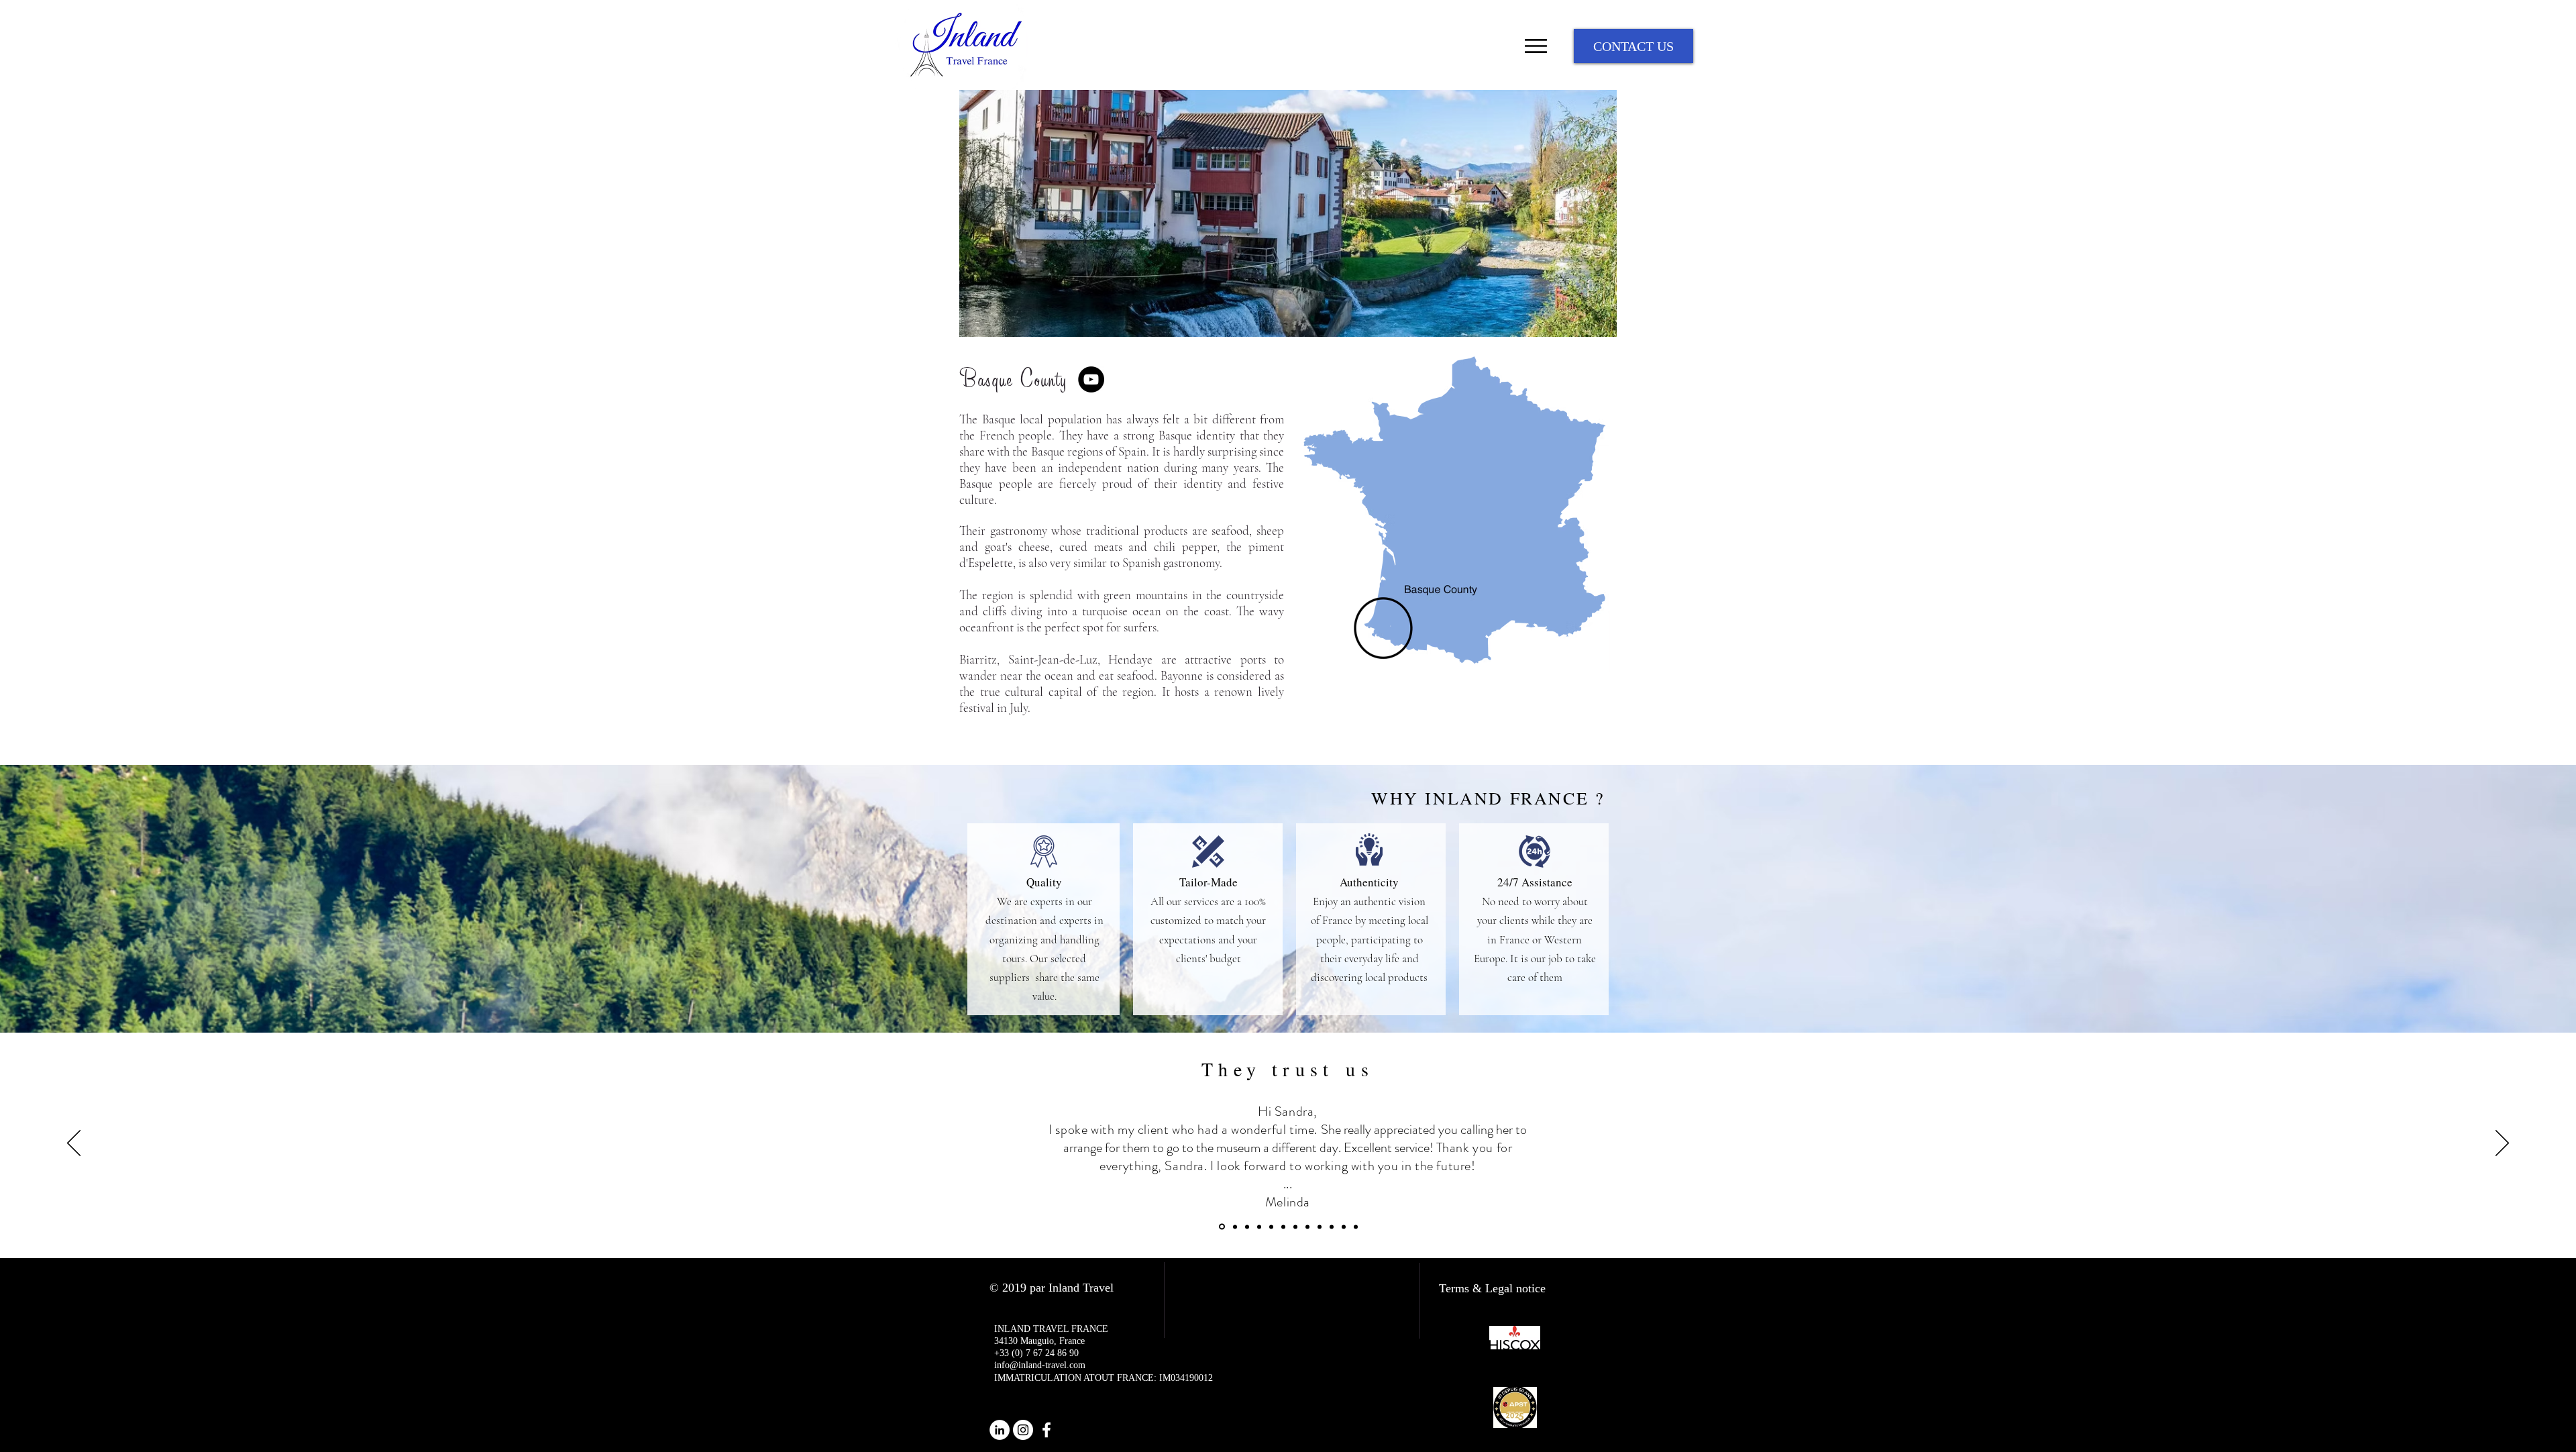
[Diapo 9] (1320, 1227)
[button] (1288, 213)
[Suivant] (2502, 1144)
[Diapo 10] (1332, 1227)
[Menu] (1536, 46)
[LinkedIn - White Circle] (1000, 1430)
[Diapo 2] (1235, 1227)
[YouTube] (1091, 379)
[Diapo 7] (1295, 1227)
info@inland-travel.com (1040, 1365)
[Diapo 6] (1283, 1227)
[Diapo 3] (1247, 1227)
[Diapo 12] (1344, 1227)
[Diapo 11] (1356, 1227)
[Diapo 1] (1222, 1227)
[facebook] (1046, 1430)
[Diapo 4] (1259, 1227)
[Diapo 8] (1307, 1227)
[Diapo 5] (1271, 1227)
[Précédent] (74, 1144)
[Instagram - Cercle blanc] (1023, 1430)
